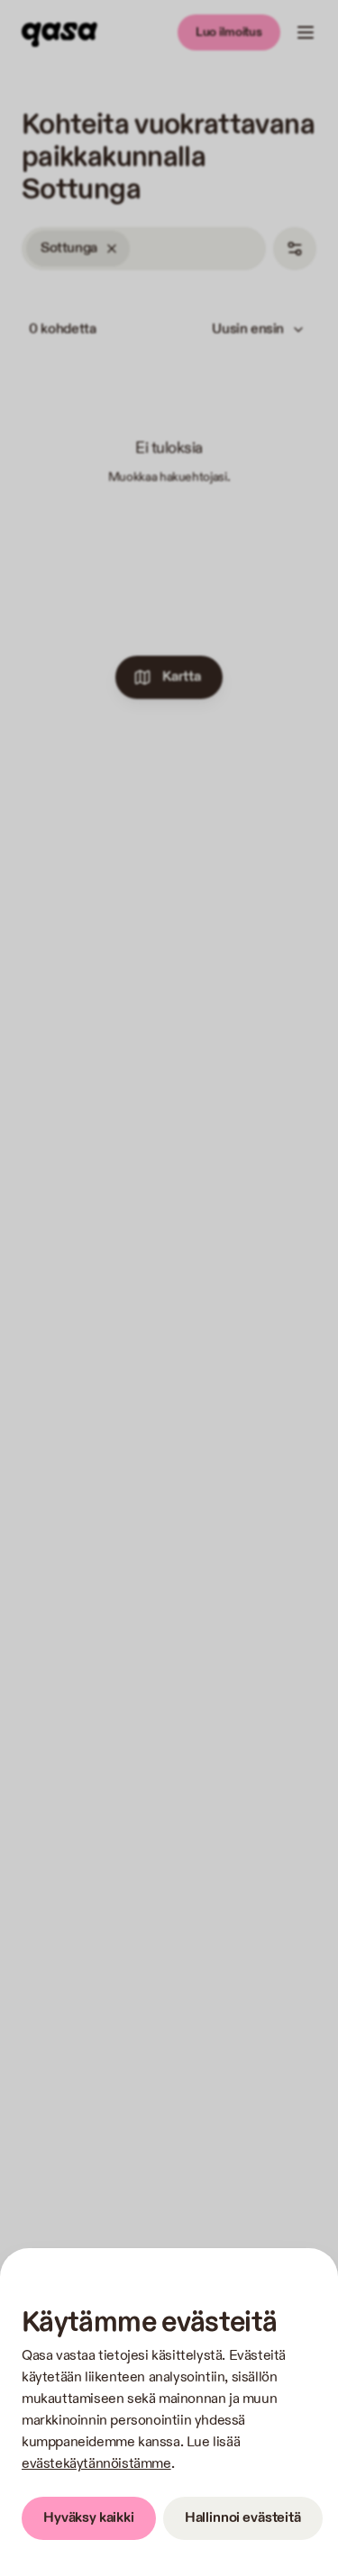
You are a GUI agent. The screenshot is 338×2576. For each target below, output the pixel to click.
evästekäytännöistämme (96, 2464)
